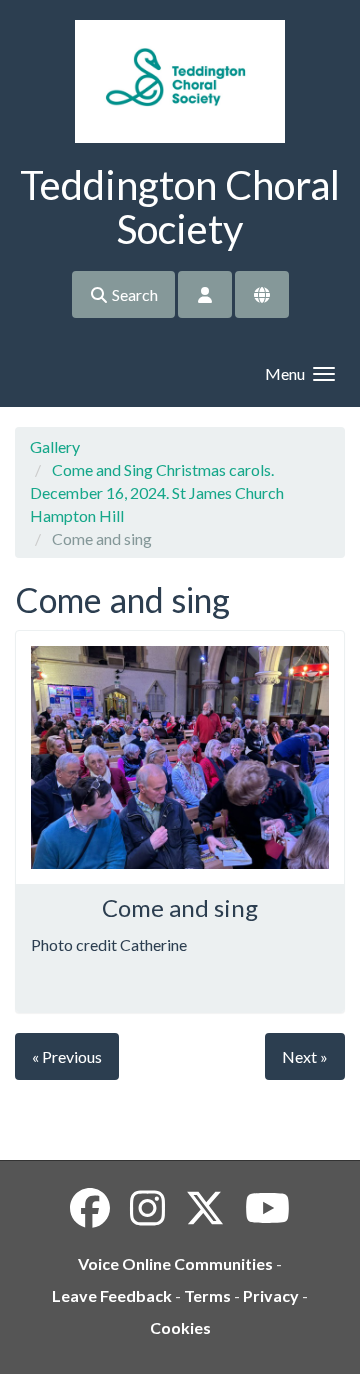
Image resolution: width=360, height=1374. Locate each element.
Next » (305, 1056)
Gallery (55, 446)
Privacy (271, 1295)
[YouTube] (267, 1208)
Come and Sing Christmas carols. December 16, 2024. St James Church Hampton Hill (157, 492)
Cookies (180, 1327)
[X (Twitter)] (205, 1208)
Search (133, 294)
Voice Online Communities (175, 1263)
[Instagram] (147, 1208)
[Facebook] (90, 1208)
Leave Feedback (112, 1295)
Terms (207, 1295)
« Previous (67, 1056)
